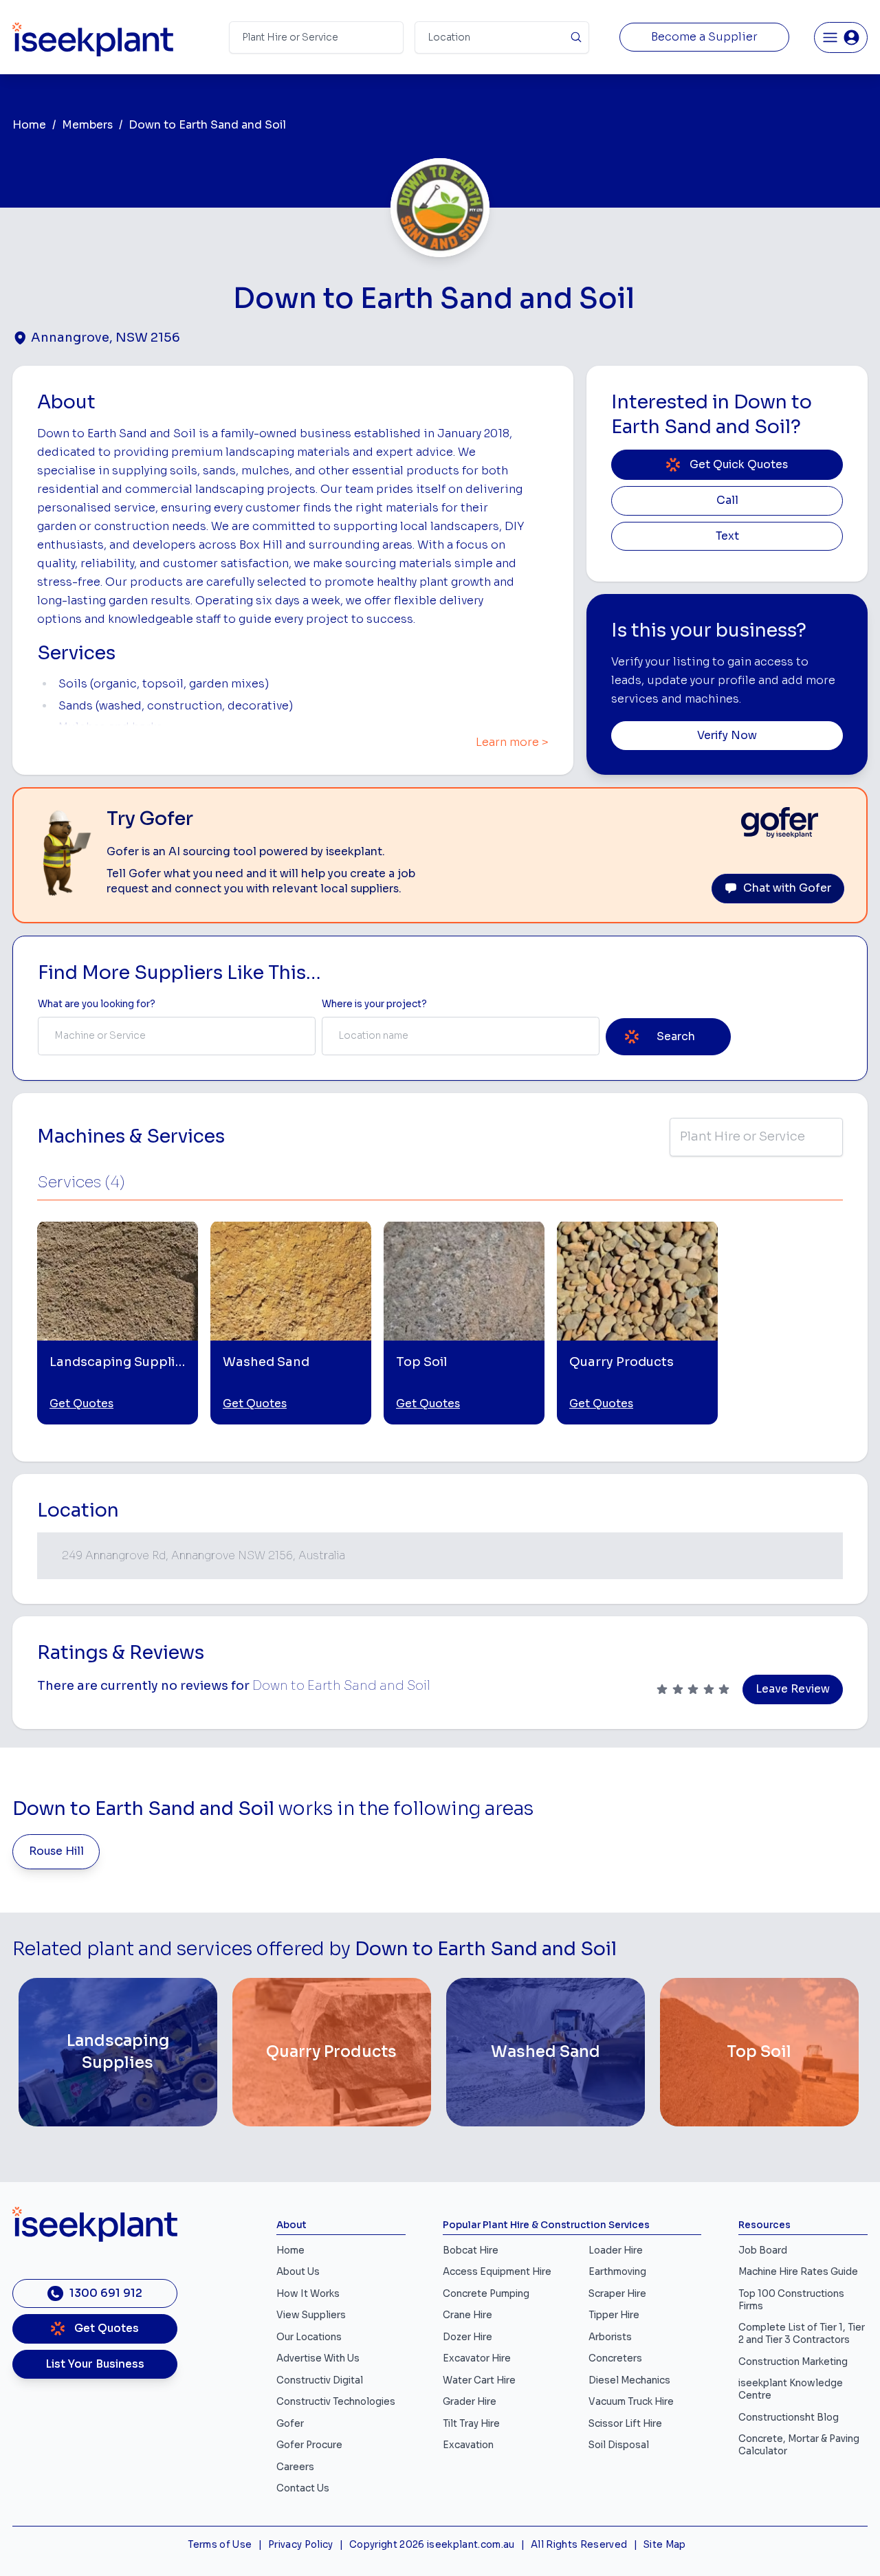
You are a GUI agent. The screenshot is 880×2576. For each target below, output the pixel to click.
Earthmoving (617, 2272)
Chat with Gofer (787, 888)
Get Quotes (81, 1404)
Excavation (468, 2445)
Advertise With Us (318, 2358)
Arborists (610, 2337)
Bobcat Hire (471, 2250)
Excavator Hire (477, 2358)
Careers (295, 2467)
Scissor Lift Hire (625, 2424)
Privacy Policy (301, 2545)
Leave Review (793, 1689)
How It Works (308, 2294)
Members (87, 125)
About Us (298, 2272)
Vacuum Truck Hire (631, 2402)
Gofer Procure (309, 2445)
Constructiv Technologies (336, 2402)
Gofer (290, 2424)
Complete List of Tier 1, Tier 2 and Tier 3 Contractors (802, 2334)
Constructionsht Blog (789, 2418)
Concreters (615, 2358)
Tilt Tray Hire (471, 2424)
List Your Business (95, 2364)
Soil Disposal (619, 2445)
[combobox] (177, 1036)
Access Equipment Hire (497, 2272)
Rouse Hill (56, 1851)
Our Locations (309, 2337)
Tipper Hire (614, 2315)
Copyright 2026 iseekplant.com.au (432, 2545)
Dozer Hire (467, 2337)
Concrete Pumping (486, 2294)
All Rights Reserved (579, 2545)
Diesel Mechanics (629, 2380)
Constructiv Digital (320, 2380)
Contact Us (303, 2488)
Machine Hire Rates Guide (798, 2272)
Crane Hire (467, 2315)
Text (727, 536)
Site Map (665, 2545)
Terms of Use (220, 2545)
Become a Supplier (704, 37)
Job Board (763, 2250)
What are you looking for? (97, 1004)
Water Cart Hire (479, 2380)
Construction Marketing (793, 2362)
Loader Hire (616, 2250)
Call (727, 500)
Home (29, 125)
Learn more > (512, 742)
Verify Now (727, 736)
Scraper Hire (617, 2294)
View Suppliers (311, 2315)
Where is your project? (374, 1004)
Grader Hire (470, 2402)
